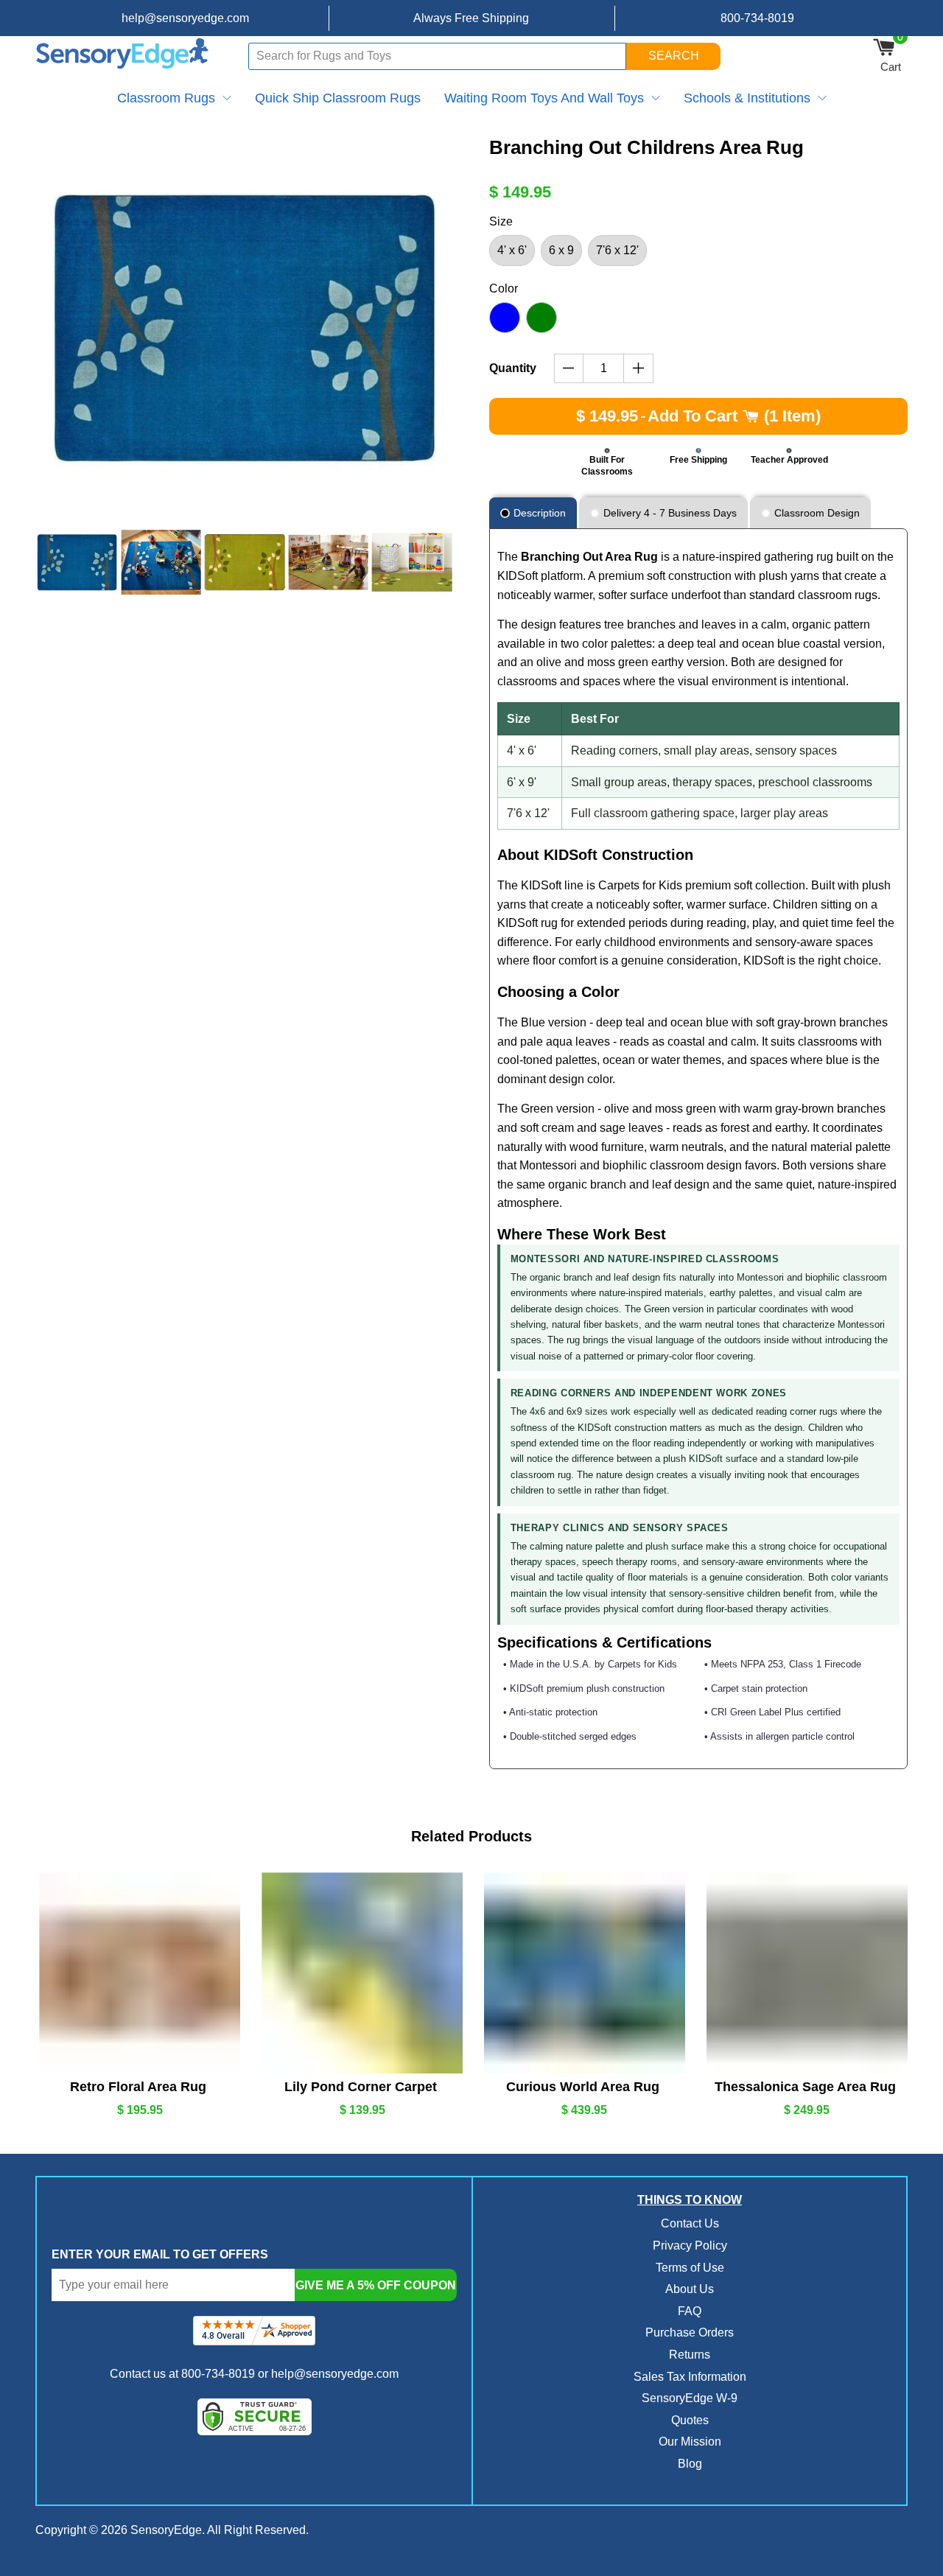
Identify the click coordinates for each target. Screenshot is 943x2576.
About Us (690, 2289)
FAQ (690, 2311)
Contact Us (690, 2223)
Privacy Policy (690, 2246)
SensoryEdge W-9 (690, 2398)
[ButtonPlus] (638, 368)
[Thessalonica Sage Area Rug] (805, 1973)
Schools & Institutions (747, 98)
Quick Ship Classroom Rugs (338, 98)
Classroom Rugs (166, 98)
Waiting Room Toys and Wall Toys (544, 98)
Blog (690, 2464)
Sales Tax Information (690, 2377)
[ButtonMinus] (569, 368)
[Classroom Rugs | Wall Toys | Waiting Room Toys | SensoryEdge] (123, 56)
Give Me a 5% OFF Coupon (376, 2285)
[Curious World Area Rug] (583, 1973)
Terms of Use (690, 2268)
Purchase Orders (690, 2332)
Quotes (690, 2420)
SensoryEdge (166, 2530)
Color (504, 288)
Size (501, 221)
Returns (690, 2355)
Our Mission (690, 2442)
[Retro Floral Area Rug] (138, 1973)
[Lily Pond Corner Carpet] (360, 1973)
